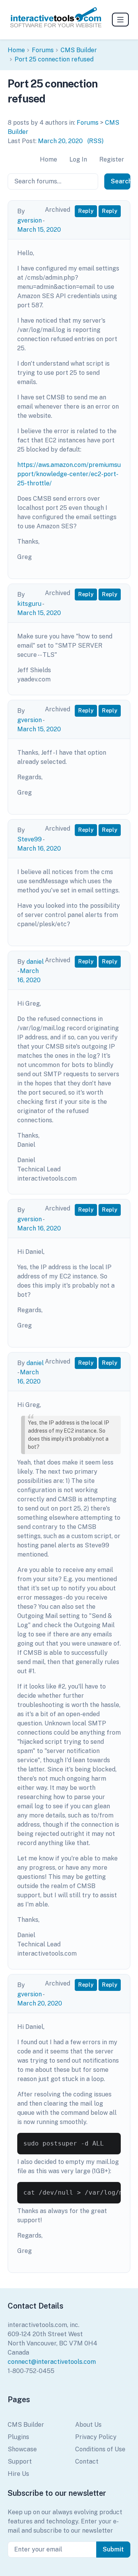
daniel (35, 962)
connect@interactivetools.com (52, 2362)
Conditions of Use (100, 2449)
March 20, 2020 (60, 141)
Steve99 (30, 839)
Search (121, 181)
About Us (88, 2425)
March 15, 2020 (39, 230)
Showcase (22, 2449)
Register (112, 159)
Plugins (18, 2437)
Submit (113, 2549)
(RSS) (95, 141)
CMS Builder (79, 50)
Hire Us (18, 2474)
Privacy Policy (96, 2437)
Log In (78, 159)
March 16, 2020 (39, 848)
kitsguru (29, 604)
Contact (87, 2461)
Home (16, 50)
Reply (86, 211)
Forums (43, 50)
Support (20, 2461)
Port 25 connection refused (54, 59)
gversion (30, 220)
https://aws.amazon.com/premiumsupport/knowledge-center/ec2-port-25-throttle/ (69, 474)
